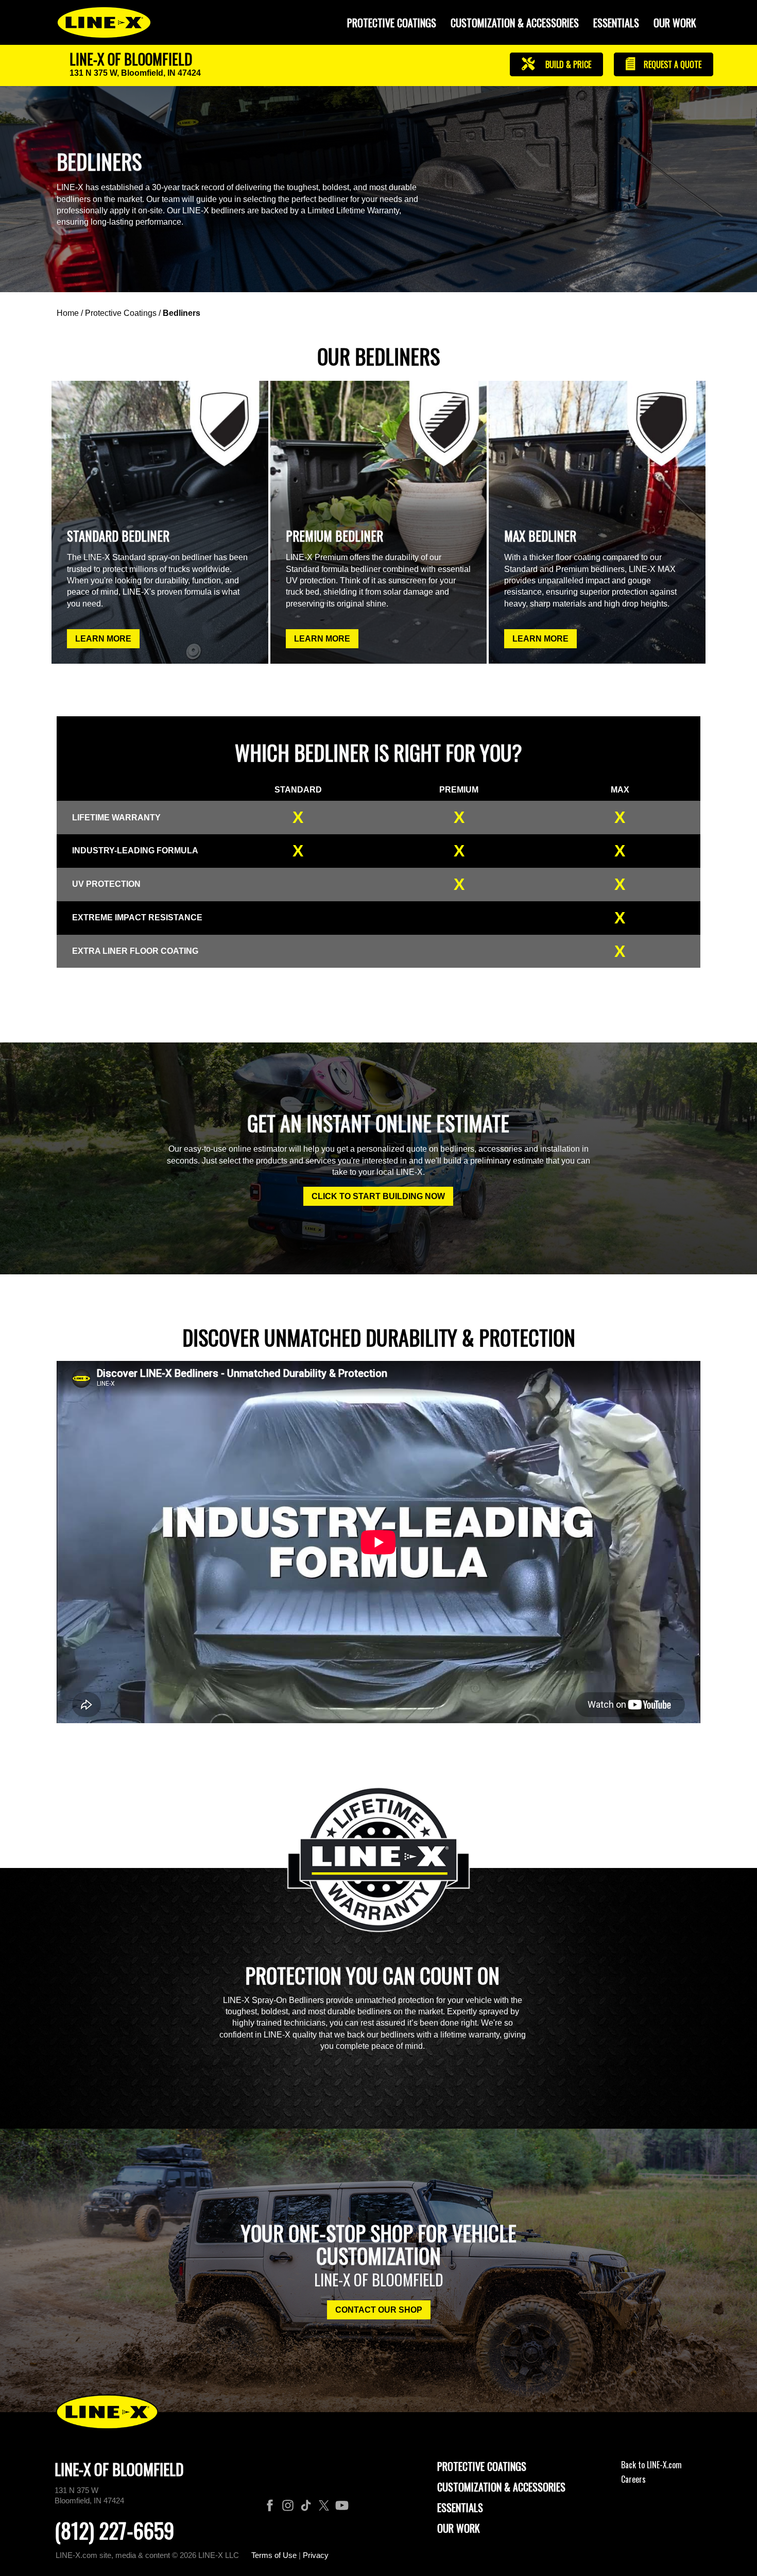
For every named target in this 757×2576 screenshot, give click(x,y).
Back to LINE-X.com (651, 2465)
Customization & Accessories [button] (515, 23)
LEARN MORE (103, 639)
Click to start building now (378, 1196)
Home (68, 313)
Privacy (316, 2555)
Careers (633, 2479)
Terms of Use (274, 2555)
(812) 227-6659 (114, 2530)
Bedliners (182, 313)
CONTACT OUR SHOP (379, 2310)
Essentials (616, 23)
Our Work (675, 23)
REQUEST (672, 64)
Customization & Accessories (501, 2487)
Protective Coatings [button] (392, 23)
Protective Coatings (121, 313)
